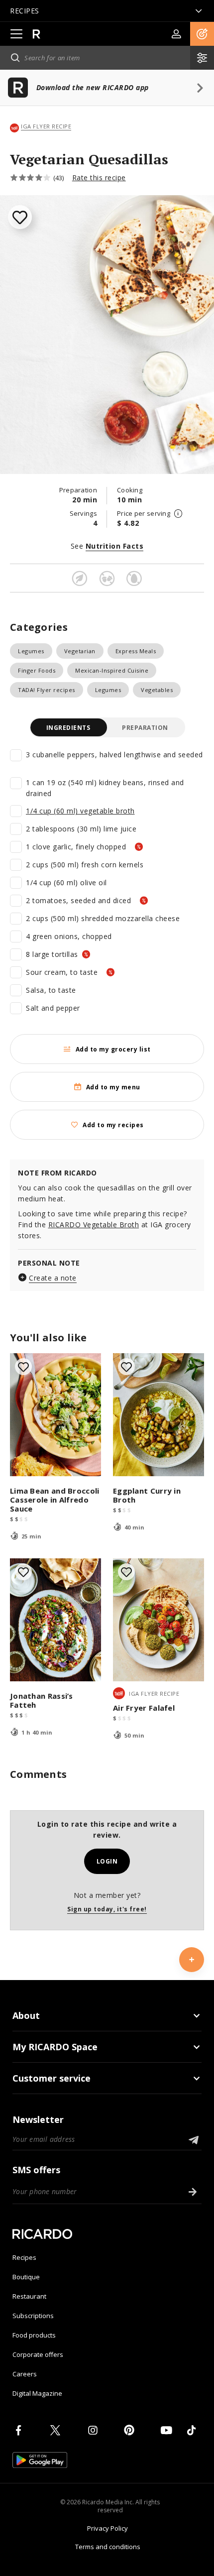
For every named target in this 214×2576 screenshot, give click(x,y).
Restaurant (29, 2296)
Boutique (26, 2277)
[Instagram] (95, 2430)
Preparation (145, 728)
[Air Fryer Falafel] (159, 1620)
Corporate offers (38, 2354)
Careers (25, 2374)
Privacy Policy (107, 2528)
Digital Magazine (37, 2393)
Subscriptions (33, 2316)
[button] (202, 34)
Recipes (24, 2257)
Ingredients (68, 728)
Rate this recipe (99, 177)
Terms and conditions (108, 2547)
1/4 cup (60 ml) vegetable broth (80, 811)
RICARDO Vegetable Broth (94, 1225)
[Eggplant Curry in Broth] (159, 1415)
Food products (34, 2335)
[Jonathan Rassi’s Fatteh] (55, 1620)
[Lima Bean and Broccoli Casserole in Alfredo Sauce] (55, 1415)
